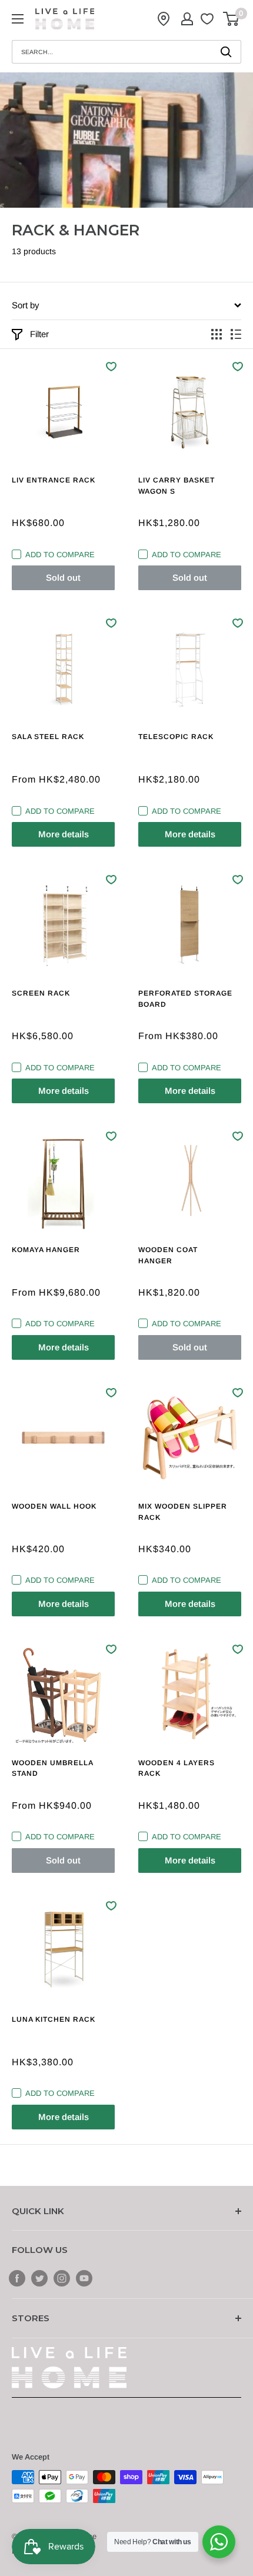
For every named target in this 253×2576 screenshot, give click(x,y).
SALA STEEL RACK (48, 737)
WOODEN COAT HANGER (168, 1255)
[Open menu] (18, 19)
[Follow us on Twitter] (39, 2278)
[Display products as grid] (217, 334)
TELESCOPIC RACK (176, 737)
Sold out (63, 578)
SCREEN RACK (41, 993)
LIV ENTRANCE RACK (54, 480)
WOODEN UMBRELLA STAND (52, 1768)
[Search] (227, 52)
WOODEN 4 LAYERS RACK (177, 1768)
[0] (232, 19)
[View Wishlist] (209, 19)
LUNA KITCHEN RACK (54, 2019)
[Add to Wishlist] (111, 367)
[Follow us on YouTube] (84, 2278)
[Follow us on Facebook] (17, 2278)
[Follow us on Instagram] (62, 2278)
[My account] (187, 19)
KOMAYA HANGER (46, 1250)
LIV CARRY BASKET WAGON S (177, 486)
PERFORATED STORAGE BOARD (185, 999)
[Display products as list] (236, 334)
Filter (39, 334)
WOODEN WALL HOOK (54, 1506)
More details (64, 834)
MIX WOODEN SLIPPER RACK (183, 1512)
